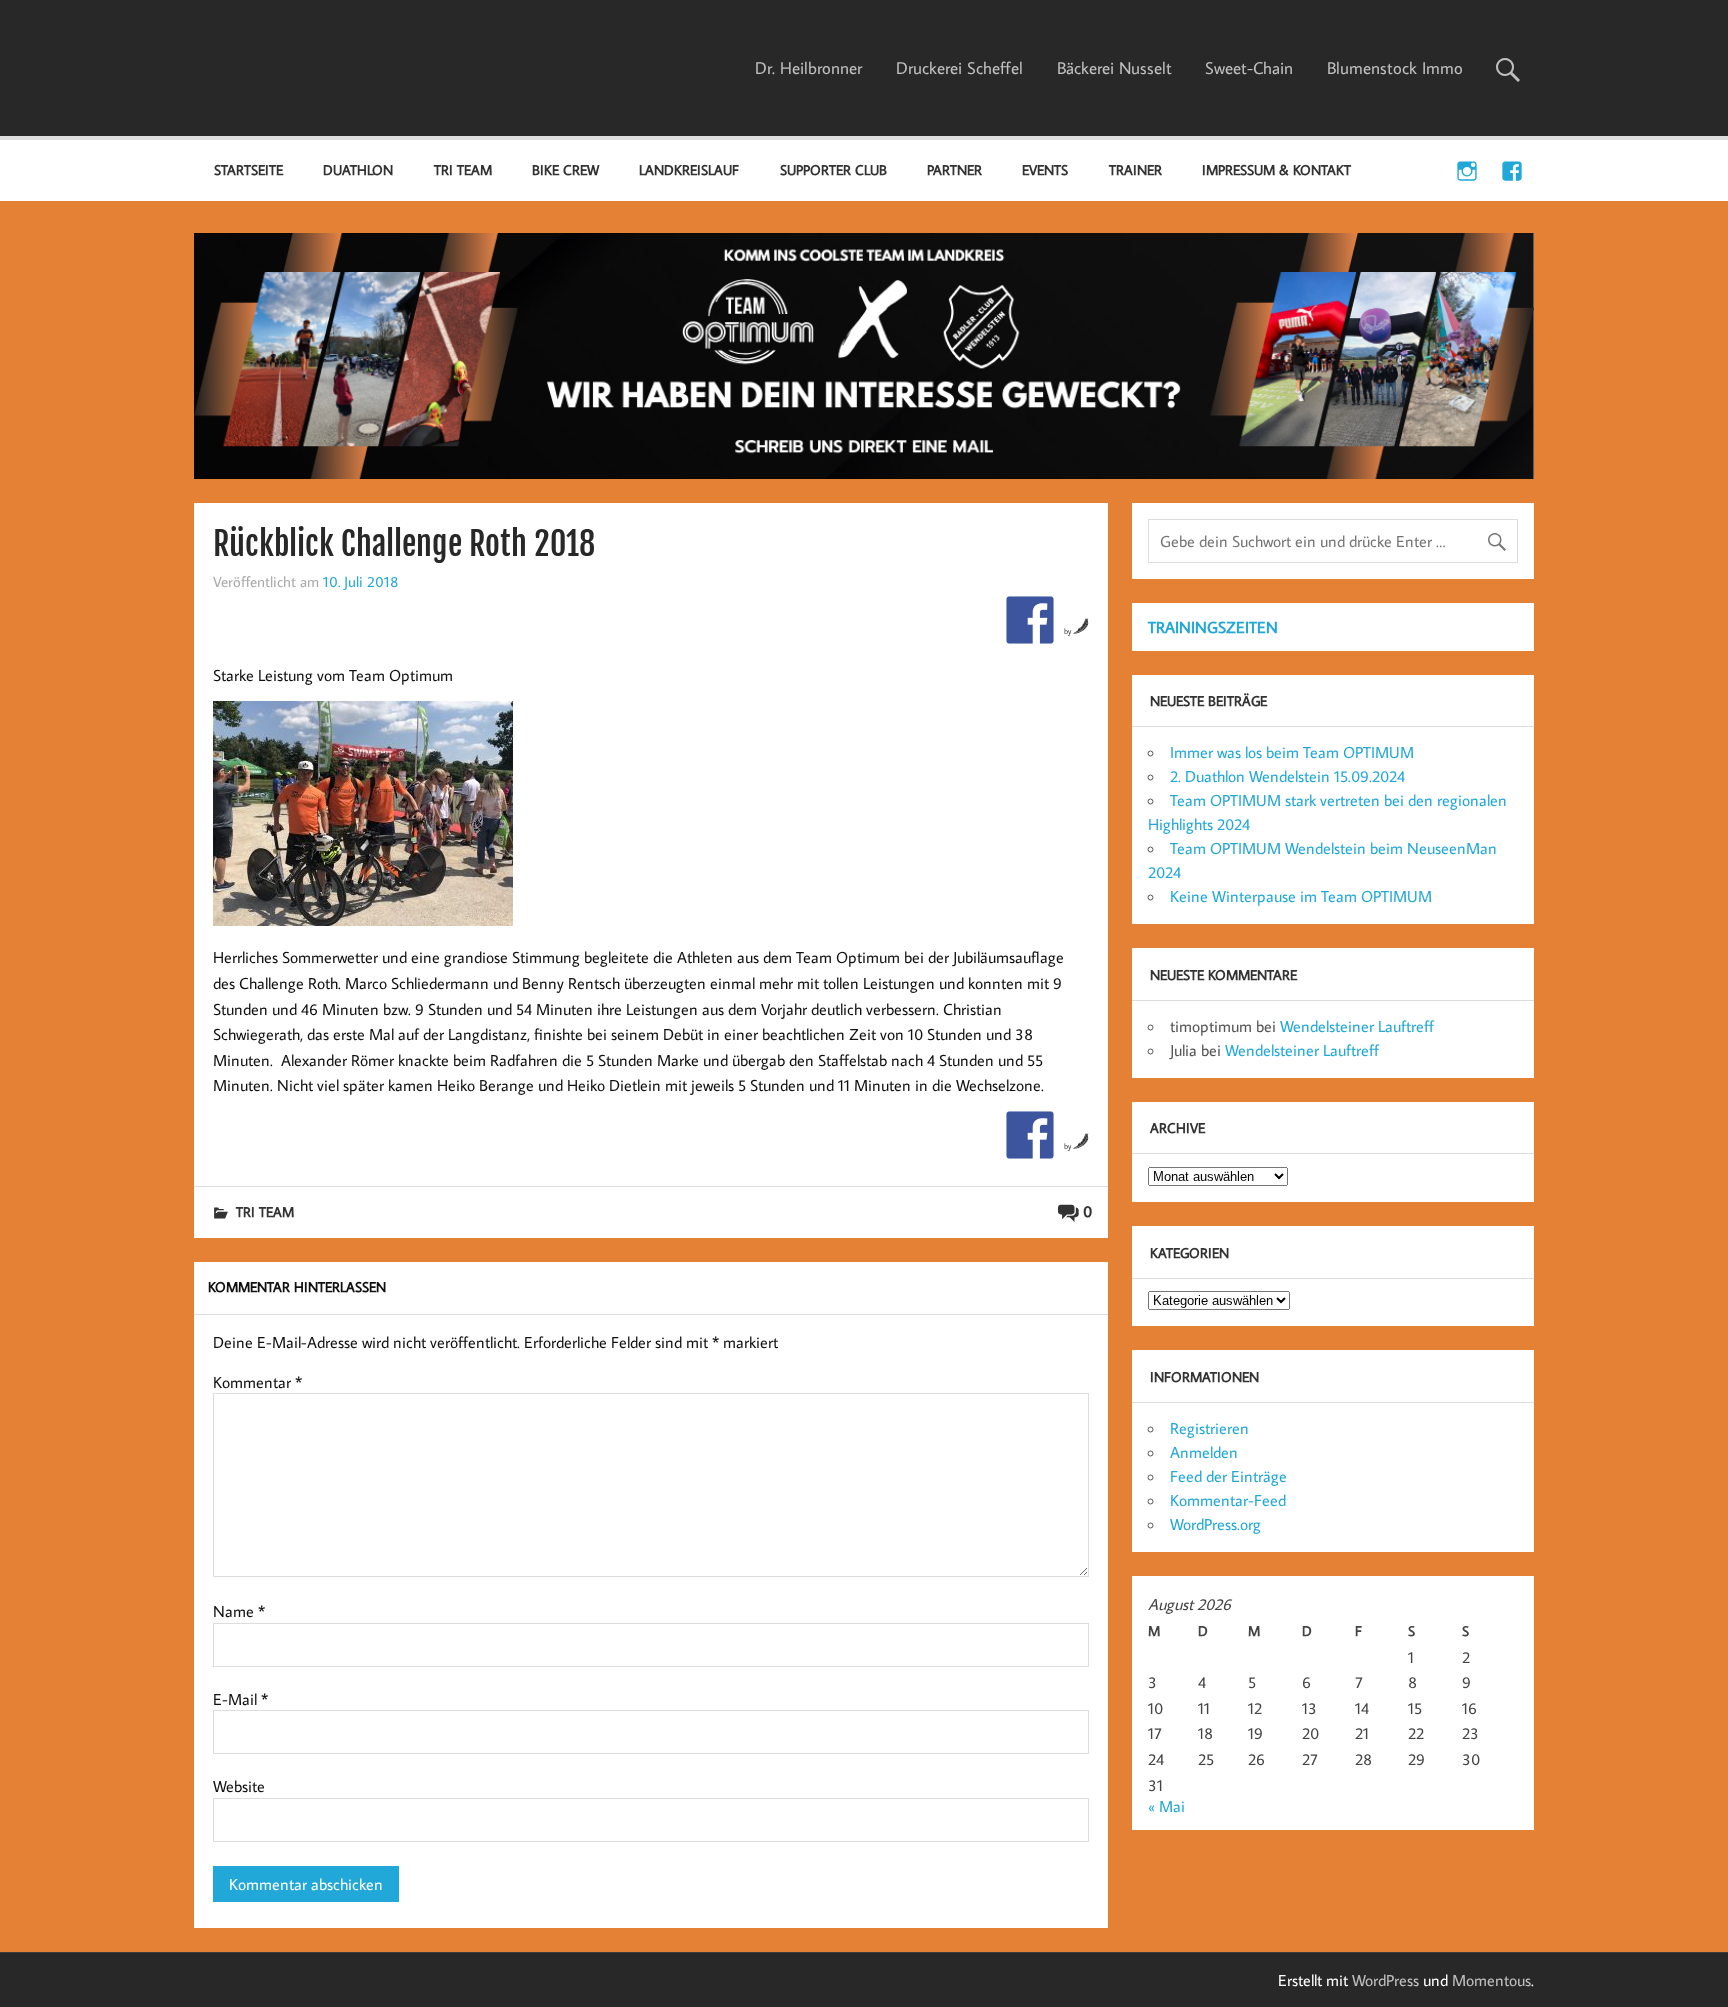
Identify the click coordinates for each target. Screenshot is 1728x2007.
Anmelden (1204, 1452)
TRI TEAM (463, 169)
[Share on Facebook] (1030, 620)
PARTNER (954, 169)
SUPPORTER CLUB (833, 169)
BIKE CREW (565, 169)
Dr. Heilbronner (808, 68)
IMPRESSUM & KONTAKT (1276, 169)
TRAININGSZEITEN (1213, 627)
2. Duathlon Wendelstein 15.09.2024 (1287, 776)
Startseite (248, 169)
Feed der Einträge (1228, 1476)
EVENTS (1045, 169)
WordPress (1385, 1980)
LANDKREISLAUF (689, 169)
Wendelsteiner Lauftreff (1357, 1026)
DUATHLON (358, 169)
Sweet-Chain (1249, 68)
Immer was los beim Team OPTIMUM (1292, 752)
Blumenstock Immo (1395, 68)
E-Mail (240, 1699)
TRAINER (1135, 169)
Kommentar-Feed (1228, 1500)
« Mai (1166, 1806)
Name (239, 1611)
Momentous (1491, 1980)
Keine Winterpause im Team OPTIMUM (1301, 896)
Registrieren (1209, 1428)
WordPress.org (1215, 1524)
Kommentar (257, 1382)
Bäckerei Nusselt (1114, 68)
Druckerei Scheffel (959, 68)
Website (239, 1786)
